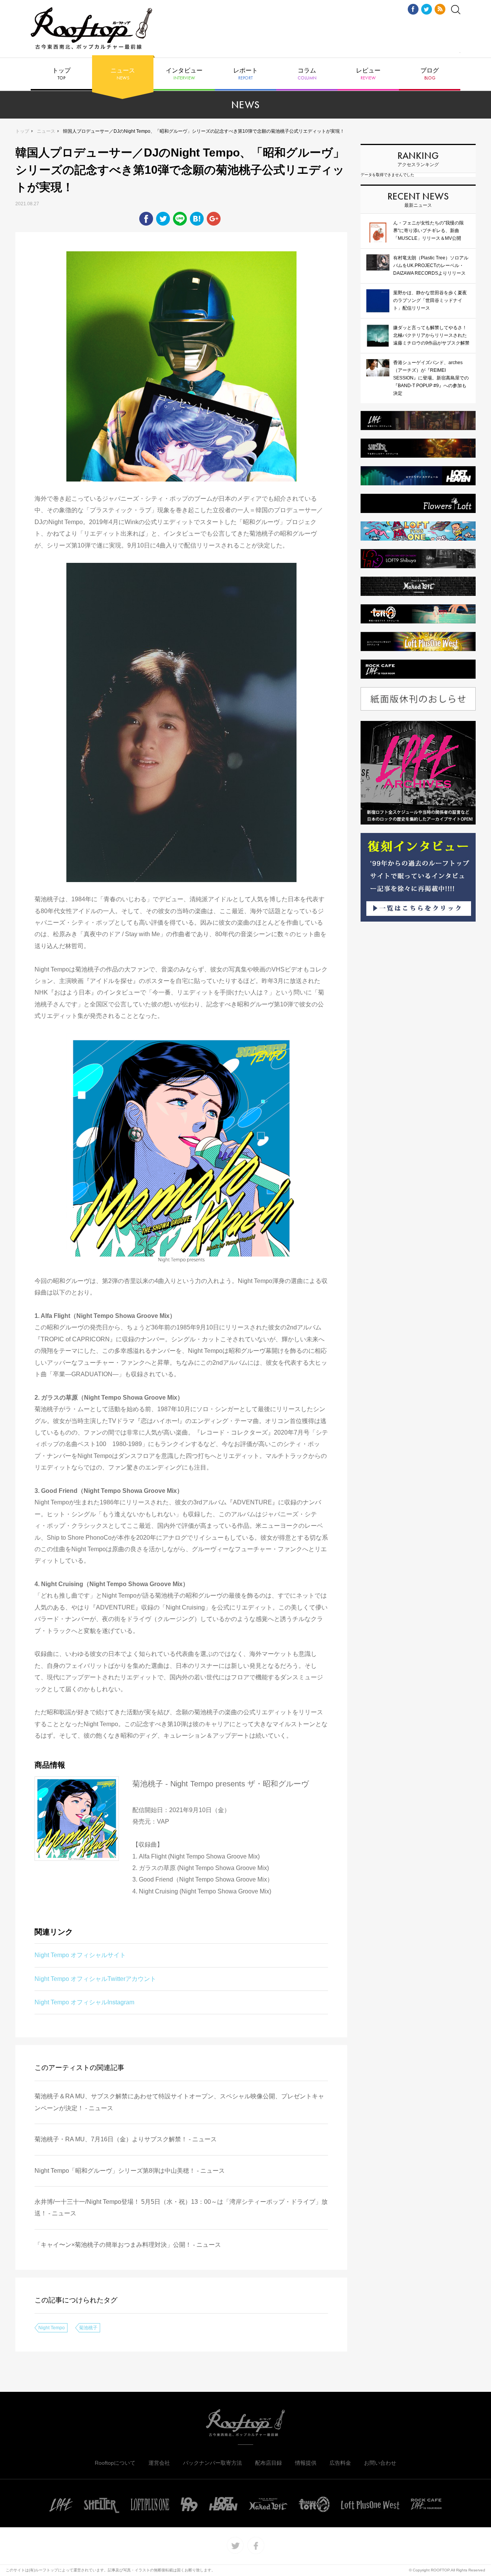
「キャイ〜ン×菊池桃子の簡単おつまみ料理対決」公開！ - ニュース (128, 2245)
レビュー (368, 74)
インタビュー (184, 74)
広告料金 (340, 2463)
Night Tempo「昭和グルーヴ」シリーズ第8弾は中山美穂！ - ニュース (130, 2171)
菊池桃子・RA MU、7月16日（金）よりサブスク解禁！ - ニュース (126, 2139)
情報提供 (306, 2463)
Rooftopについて (115, 2463)
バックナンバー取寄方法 (213, 2463)
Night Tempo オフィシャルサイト (80, 1955)
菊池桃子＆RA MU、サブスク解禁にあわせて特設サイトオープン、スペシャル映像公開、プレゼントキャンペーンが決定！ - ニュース (179, 2102)
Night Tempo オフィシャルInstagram (84, 2002)
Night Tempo (52, 2328)
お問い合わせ (380, 2463)
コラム (307, 74)
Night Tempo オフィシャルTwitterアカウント (95, 1979)
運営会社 (159, 2463)
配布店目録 (269, 2463)
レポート (245, 74)
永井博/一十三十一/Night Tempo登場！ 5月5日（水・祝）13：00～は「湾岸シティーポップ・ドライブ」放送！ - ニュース (181, 2207)
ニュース (123, 74)
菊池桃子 (88, 2328)
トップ (61, 74)
